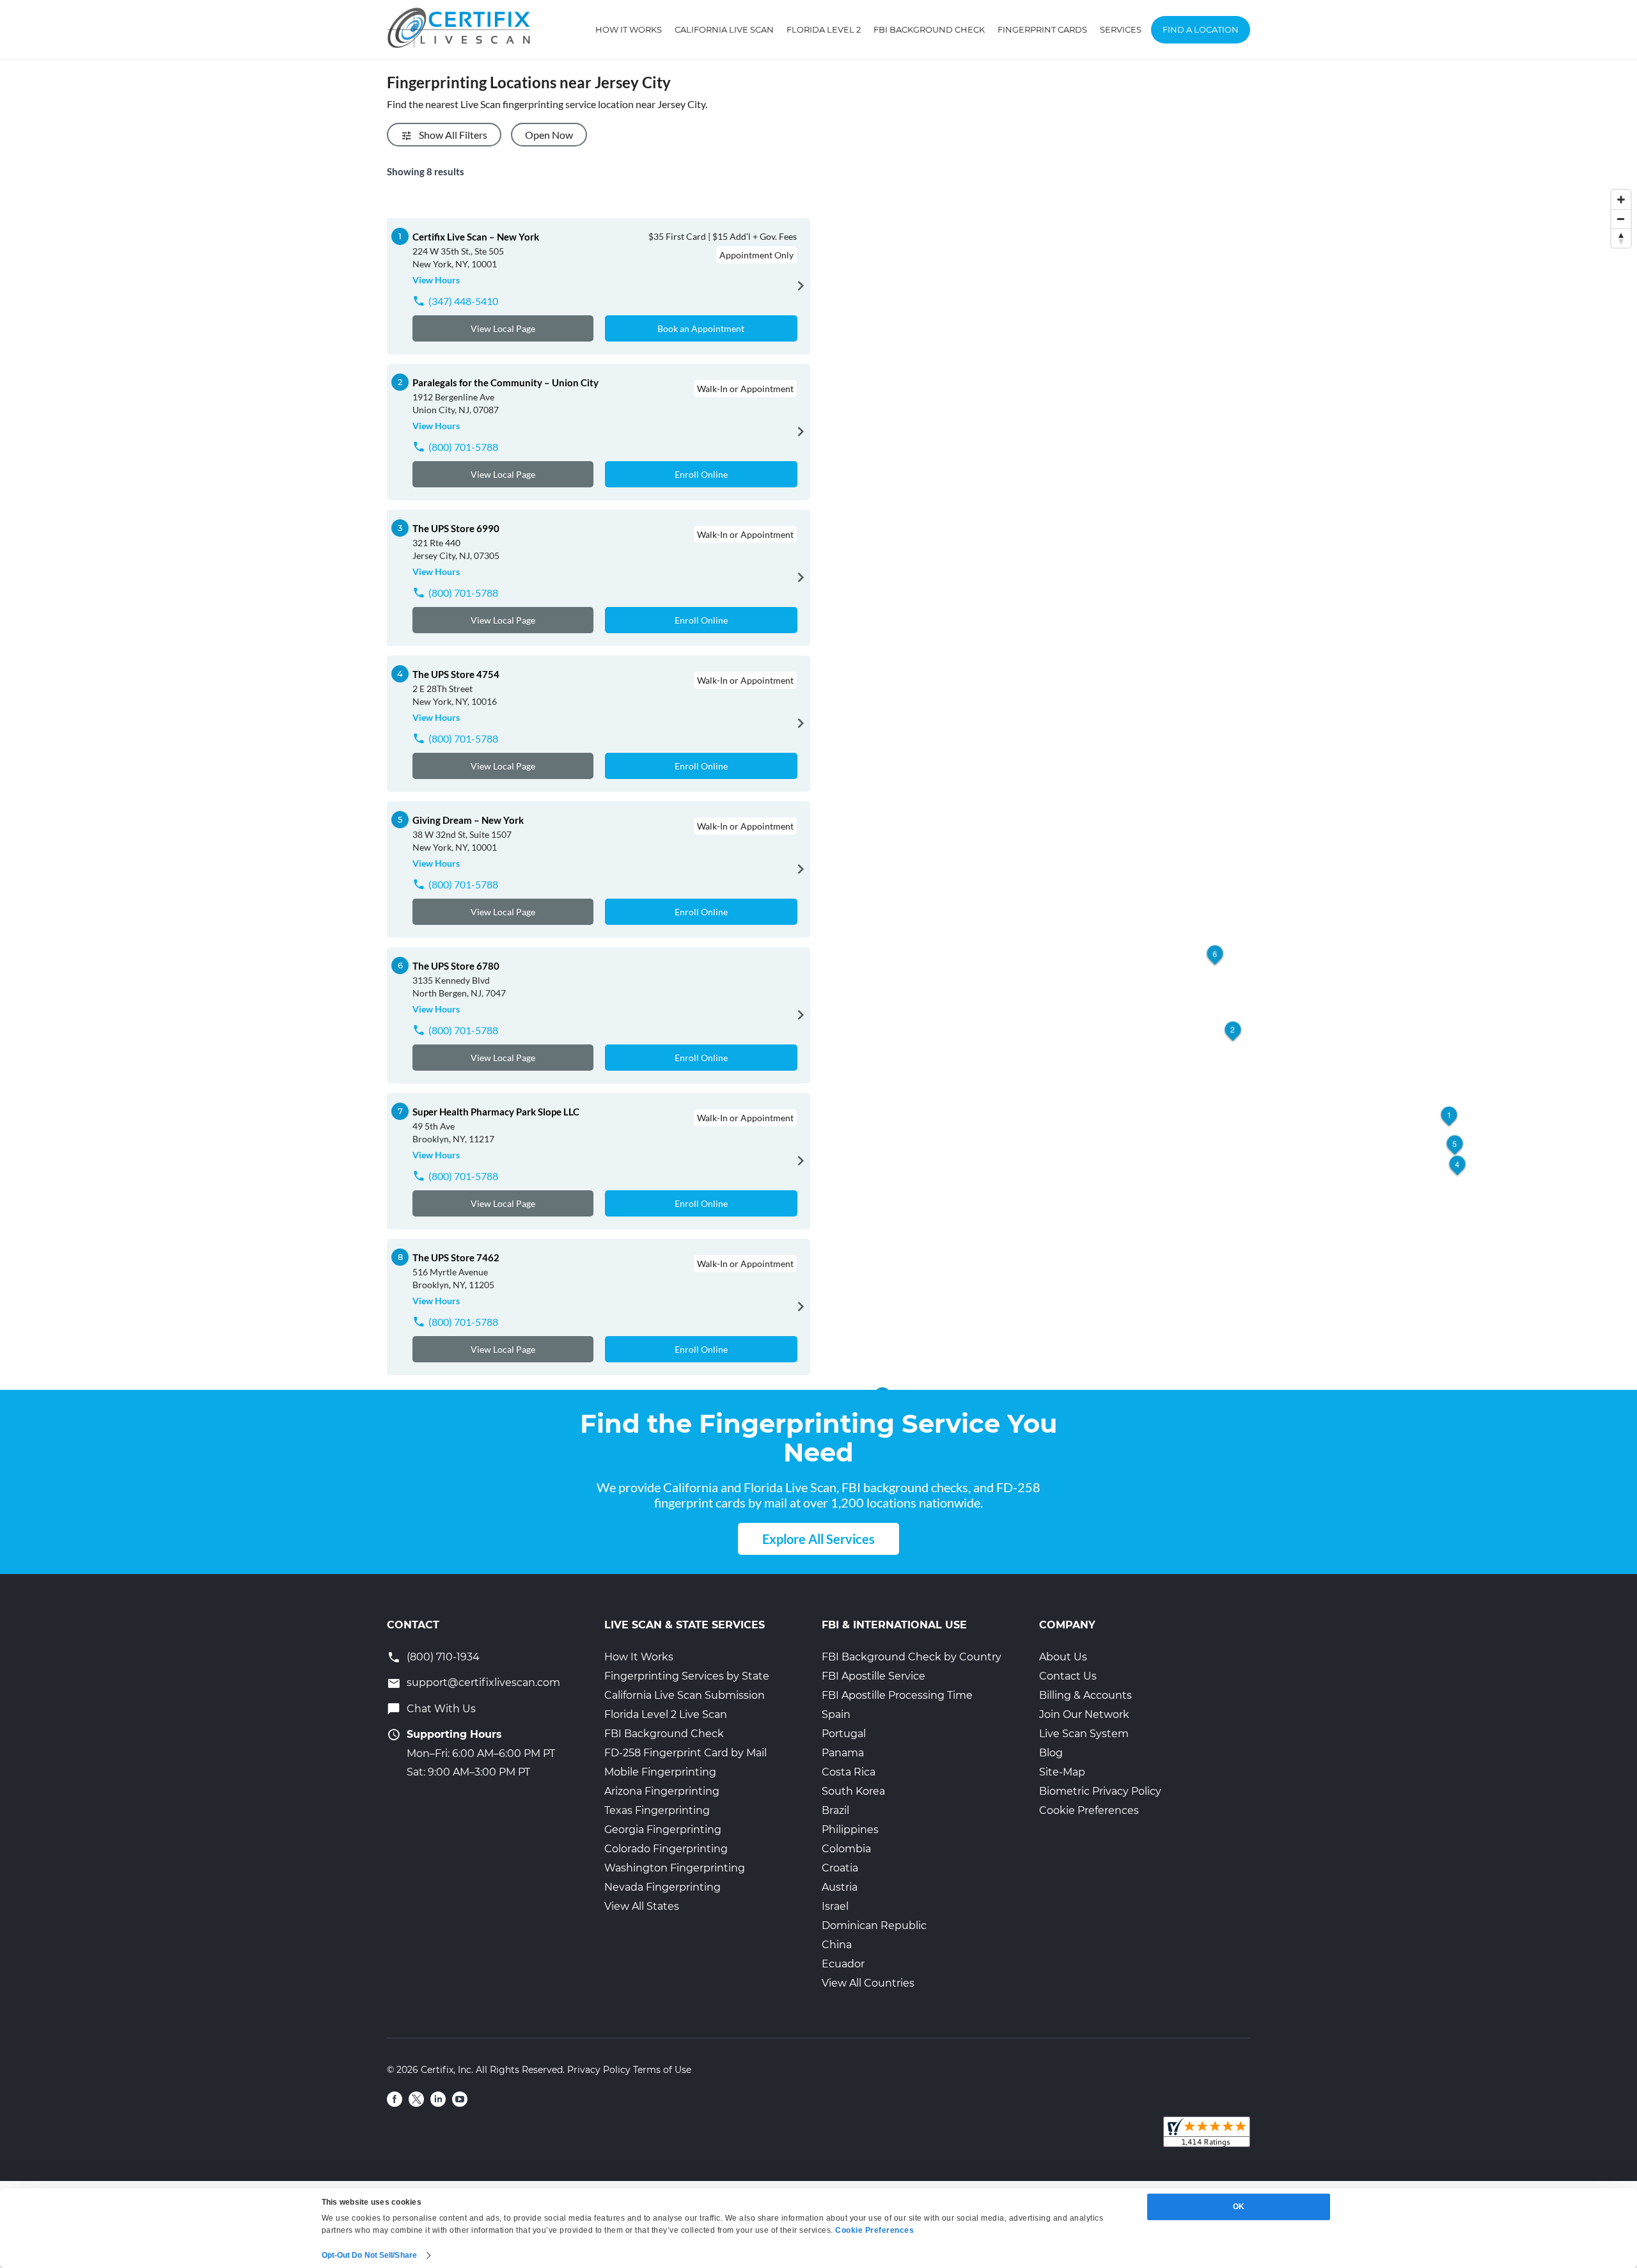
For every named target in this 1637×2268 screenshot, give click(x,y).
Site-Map (1062, 1772)
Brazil (835, 1810)
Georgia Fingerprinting (663, 1830)
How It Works (629, 29)
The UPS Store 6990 (456, 528)
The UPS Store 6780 (456, 966)
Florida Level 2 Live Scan (666, 1714)
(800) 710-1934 (443, 1657)
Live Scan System (1084, 1734)
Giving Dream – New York (468, 820)
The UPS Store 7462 (456, 1257)
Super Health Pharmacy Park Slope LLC (496, 1112)
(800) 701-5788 (463, 447)
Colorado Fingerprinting (666, 1849)
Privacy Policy (599, 2070)
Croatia (840, 1868)
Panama (843, 1753)
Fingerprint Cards (1042, 29)
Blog (1051, 1753)
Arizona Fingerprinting (662, 1791)
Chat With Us (441, 1709)
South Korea (853, 1791)
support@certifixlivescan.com (483, 1682)
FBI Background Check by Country (912, 1657)
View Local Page (503, 328)
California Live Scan (724, 29)
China (837, 1945)
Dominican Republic (874, 1925)
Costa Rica (849, 1772)
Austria (840, 1887)
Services (1121, 29)
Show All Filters (453, 135)
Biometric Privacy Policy (1100, 1791)
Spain (836, 1714)
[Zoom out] (1621, 219)
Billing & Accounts (1085, 1695)
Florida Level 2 (824, 29)
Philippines (850, 1830)
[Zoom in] (1621, 200)
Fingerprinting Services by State (687, 1676)
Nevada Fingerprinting (662, 1887)
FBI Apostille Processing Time (897, 1695)
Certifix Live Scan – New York (476, 237)
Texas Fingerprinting (657, 1810)
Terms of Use (662, 2070)
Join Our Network (1084, 1714)
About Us (1063, 1657)
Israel (835, 1906)
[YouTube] (460, 2099)
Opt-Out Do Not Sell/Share (370, 2255)
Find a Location (1201, 29)
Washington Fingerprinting (675, 1868)
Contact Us (1068, 1676)
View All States (642, 1906)
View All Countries (868, 1983)
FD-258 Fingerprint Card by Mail (685, 1753)
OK (1239, 2207)
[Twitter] (416, 2099)
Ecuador (843, 1964)
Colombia (846, 1849)
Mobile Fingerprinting (660, 1772)
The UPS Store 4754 (456, 674)
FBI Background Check (929, 29)
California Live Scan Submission (685, 1695)
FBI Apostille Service (873, 1676)
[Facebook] (395, 2099)
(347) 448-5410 (463, 301)
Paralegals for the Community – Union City (505, 382)
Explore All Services (818, 1539)
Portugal (844, 1734)
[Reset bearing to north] (1621, 238)
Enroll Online (701, 474)
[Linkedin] (438, 2099)
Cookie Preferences (1089, 1810)
